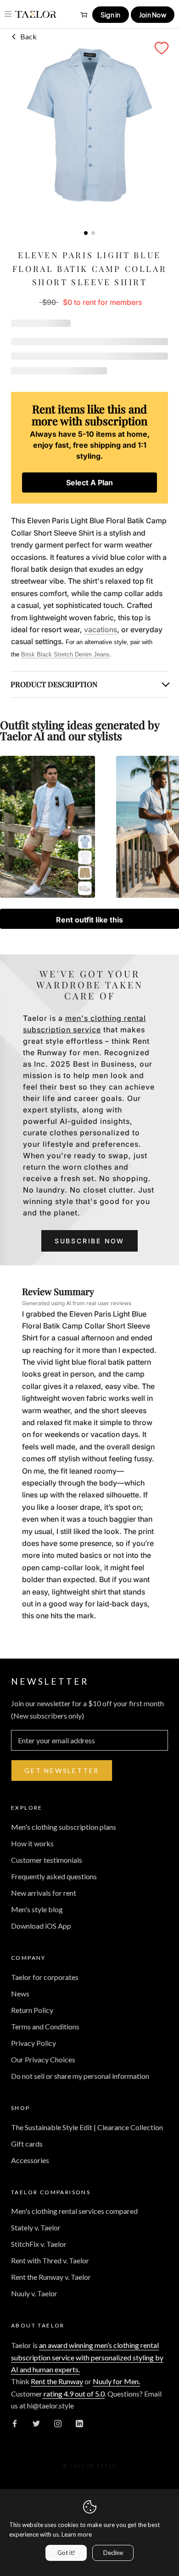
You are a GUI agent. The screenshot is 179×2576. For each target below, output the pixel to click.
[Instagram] (58, 2423)
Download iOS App (41, 1926)
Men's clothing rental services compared (74, 2211)
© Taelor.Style (90, 2465)
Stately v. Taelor (36, 2227)
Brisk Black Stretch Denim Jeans (65, 654)
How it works (32, 1843)
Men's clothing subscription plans (64, 1827)
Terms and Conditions (45, 2026)
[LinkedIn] (79, 2423)
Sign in (111, 15)
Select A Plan (89, 483)
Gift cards (27, 2144)
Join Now (153, 15)
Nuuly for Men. (116, 2381)
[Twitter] (36, 2423)
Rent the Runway (57, 2381)
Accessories (30, 2160)
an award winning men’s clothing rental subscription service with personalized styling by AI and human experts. (87, 2357)
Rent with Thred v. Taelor (50, 2260)
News (20, 1993)
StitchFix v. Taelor (39, 2244)
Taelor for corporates (45, 1977)
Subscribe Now (89, 1241)
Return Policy (32, 2010)
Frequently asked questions (54, 1876)
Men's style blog (37, 1909)
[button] (162, 48)
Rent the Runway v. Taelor (51, 2277)
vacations (101, 629)
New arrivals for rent (44, 1893)
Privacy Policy (34, 2043)
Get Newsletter (62, 1771)
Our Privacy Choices (43, 2059)
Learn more (77, 2534)
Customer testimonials (47, 1860)
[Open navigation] (8, 14)
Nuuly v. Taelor (34, 2293)
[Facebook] (15, 2423)
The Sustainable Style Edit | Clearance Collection (87, 2127)
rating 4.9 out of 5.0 (73, 2394)
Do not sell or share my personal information (80, 2076)
